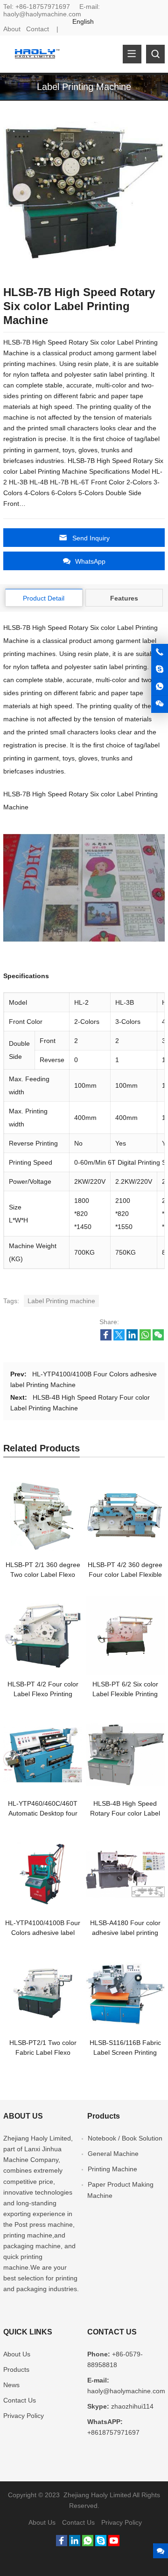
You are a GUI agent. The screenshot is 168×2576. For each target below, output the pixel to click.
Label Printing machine (61, 1301)
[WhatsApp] (88, 2544)
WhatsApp (90, 561)
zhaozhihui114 (132, 2406)
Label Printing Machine (84, 87)
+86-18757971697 (43, 7)
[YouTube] (114, 2544)
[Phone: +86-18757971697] (160, 652)
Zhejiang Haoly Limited (37, 2138)
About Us (17, 2354)
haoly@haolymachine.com (42, 14)
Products (16, 2369)
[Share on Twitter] (119, 1338)
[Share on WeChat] (158, 1338)
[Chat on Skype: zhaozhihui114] (160, 670)
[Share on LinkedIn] (132, 1338)
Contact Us (20, 2400)
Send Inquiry (91, 538)
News (11, 2385)
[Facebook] (62, 2544)
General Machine (113, 2154)
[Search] (155, 54)
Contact (38, 29)
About (12, 29)
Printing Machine (112, 2169)
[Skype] (101, 2544)
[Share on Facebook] (106, 1338)
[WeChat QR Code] (160, 704)
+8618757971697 (113, 2432)
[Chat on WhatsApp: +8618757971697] (160, 687)
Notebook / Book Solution (125, 2138)
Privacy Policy (24, 2416)
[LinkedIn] (75, 2544)
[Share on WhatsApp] (145, 1338)
